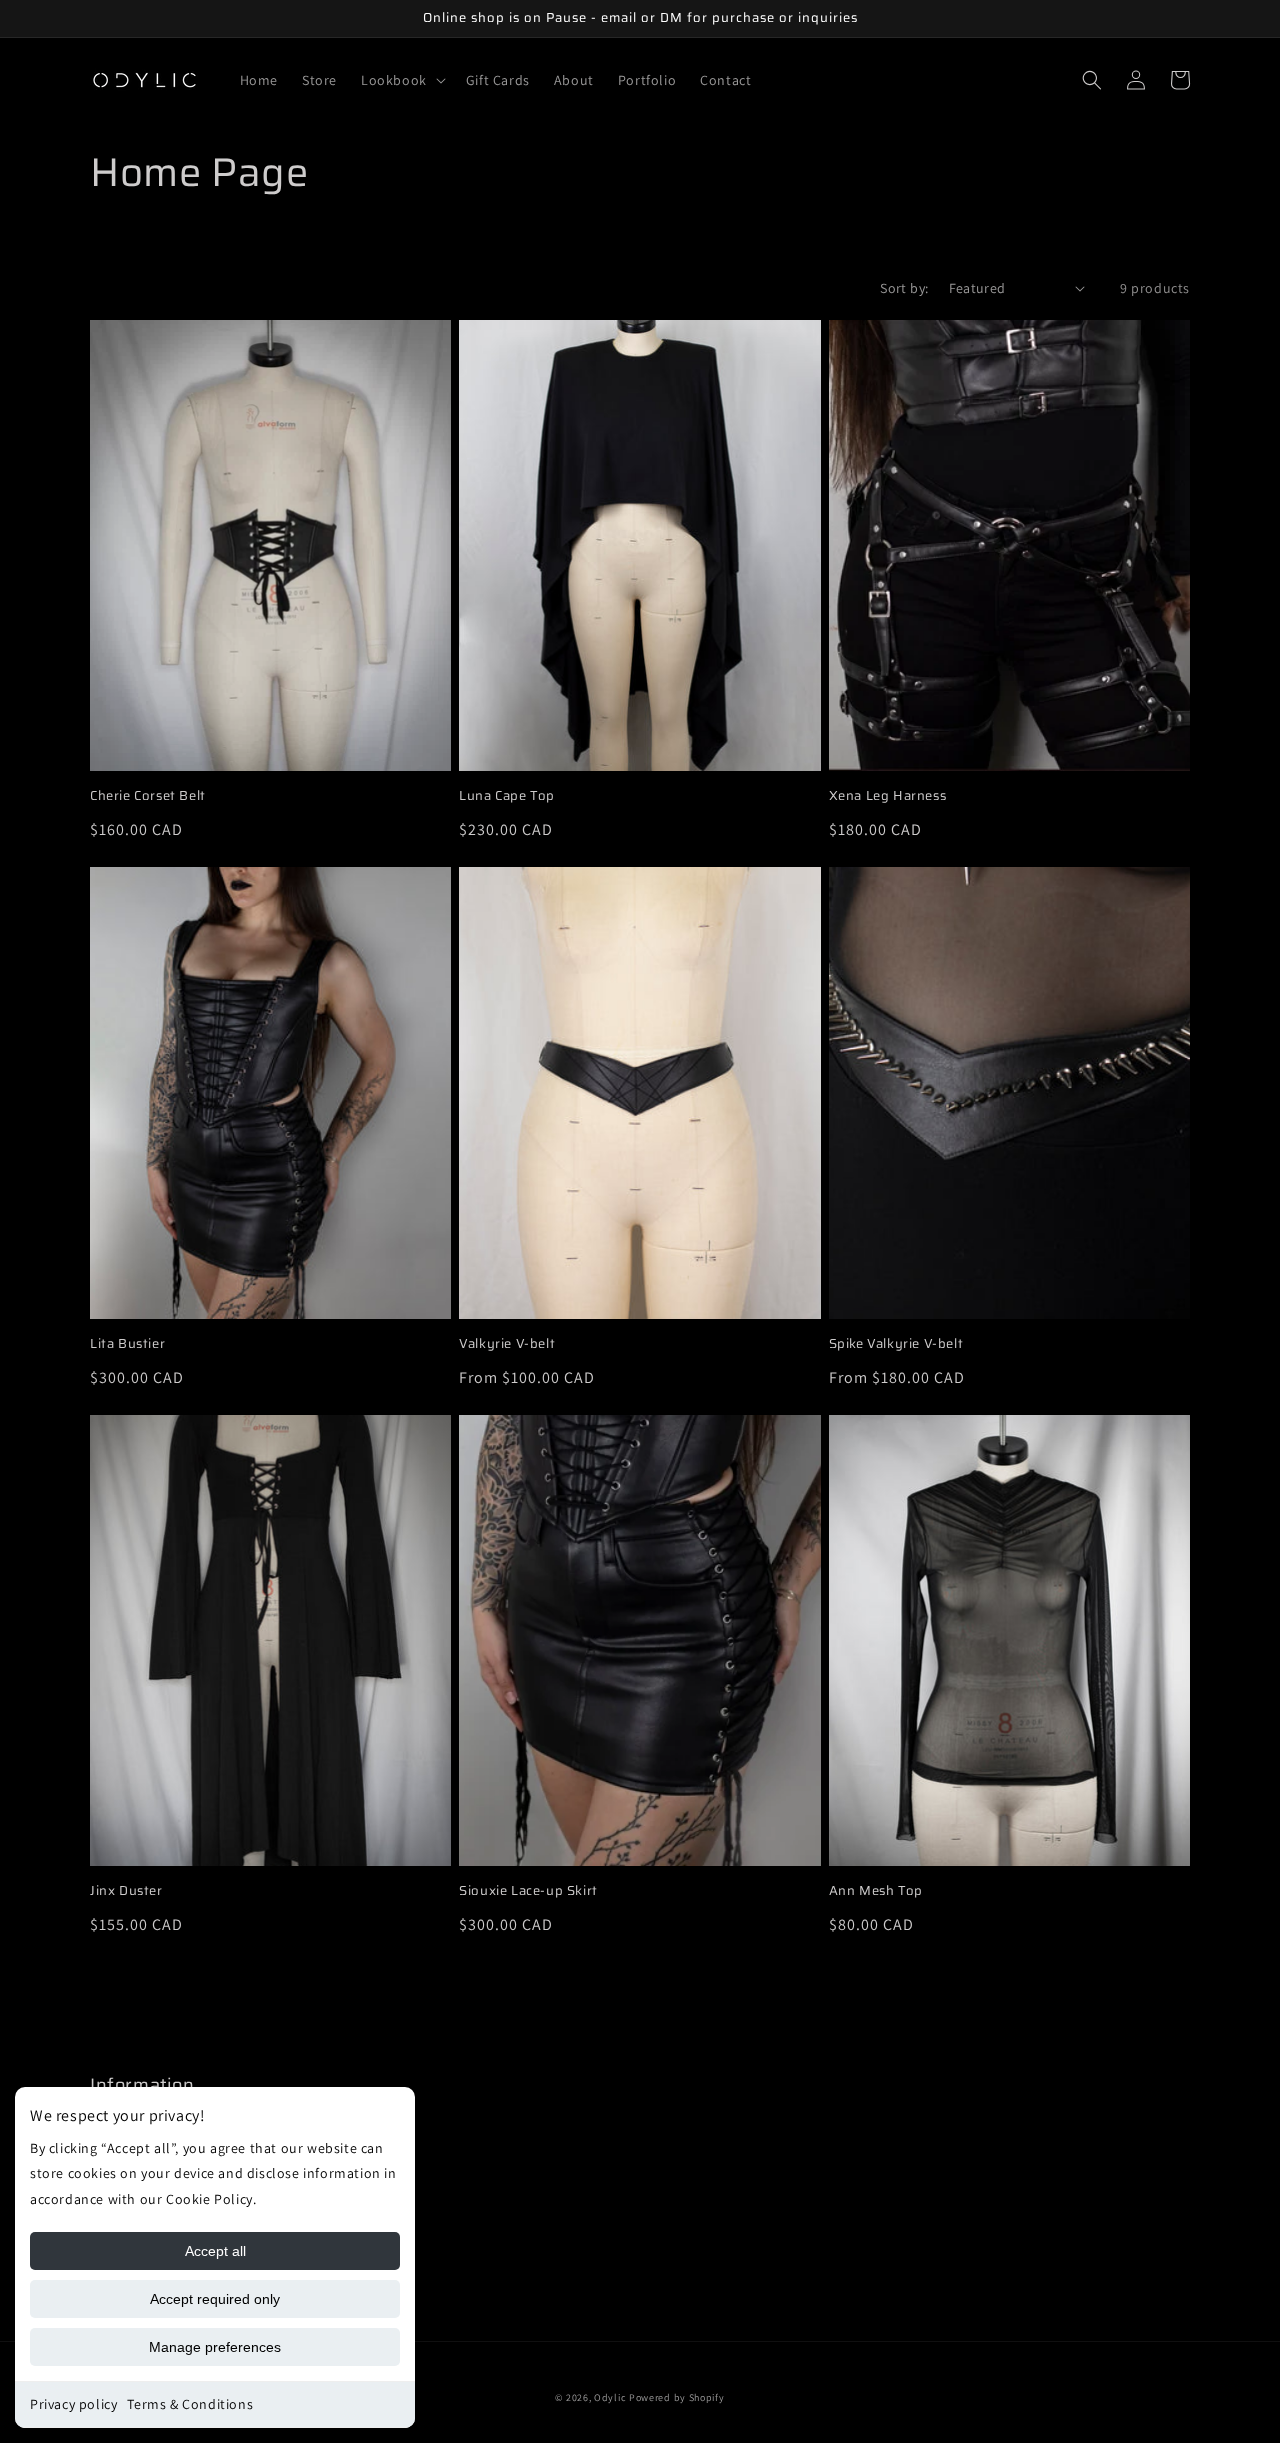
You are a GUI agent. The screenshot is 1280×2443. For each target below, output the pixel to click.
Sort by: (904, 288)
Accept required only (215, 2299)
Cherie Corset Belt (148, 796)
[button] (401, 80)
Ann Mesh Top (876, 1891)
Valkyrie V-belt (507, 1344)
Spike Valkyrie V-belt (896, 1344)
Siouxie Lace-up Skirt (528, 1891)
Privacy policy (73, 2404)
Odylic (611, 2397)
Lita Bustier (127, 1344)
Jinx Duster (126, 1891)
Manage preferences (215, 2347)
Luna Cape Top (507, 796)
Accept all (215, 2251)
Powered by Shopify (677, 2397)
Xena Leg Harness (888, 796)
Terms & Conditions (190, 2404)
